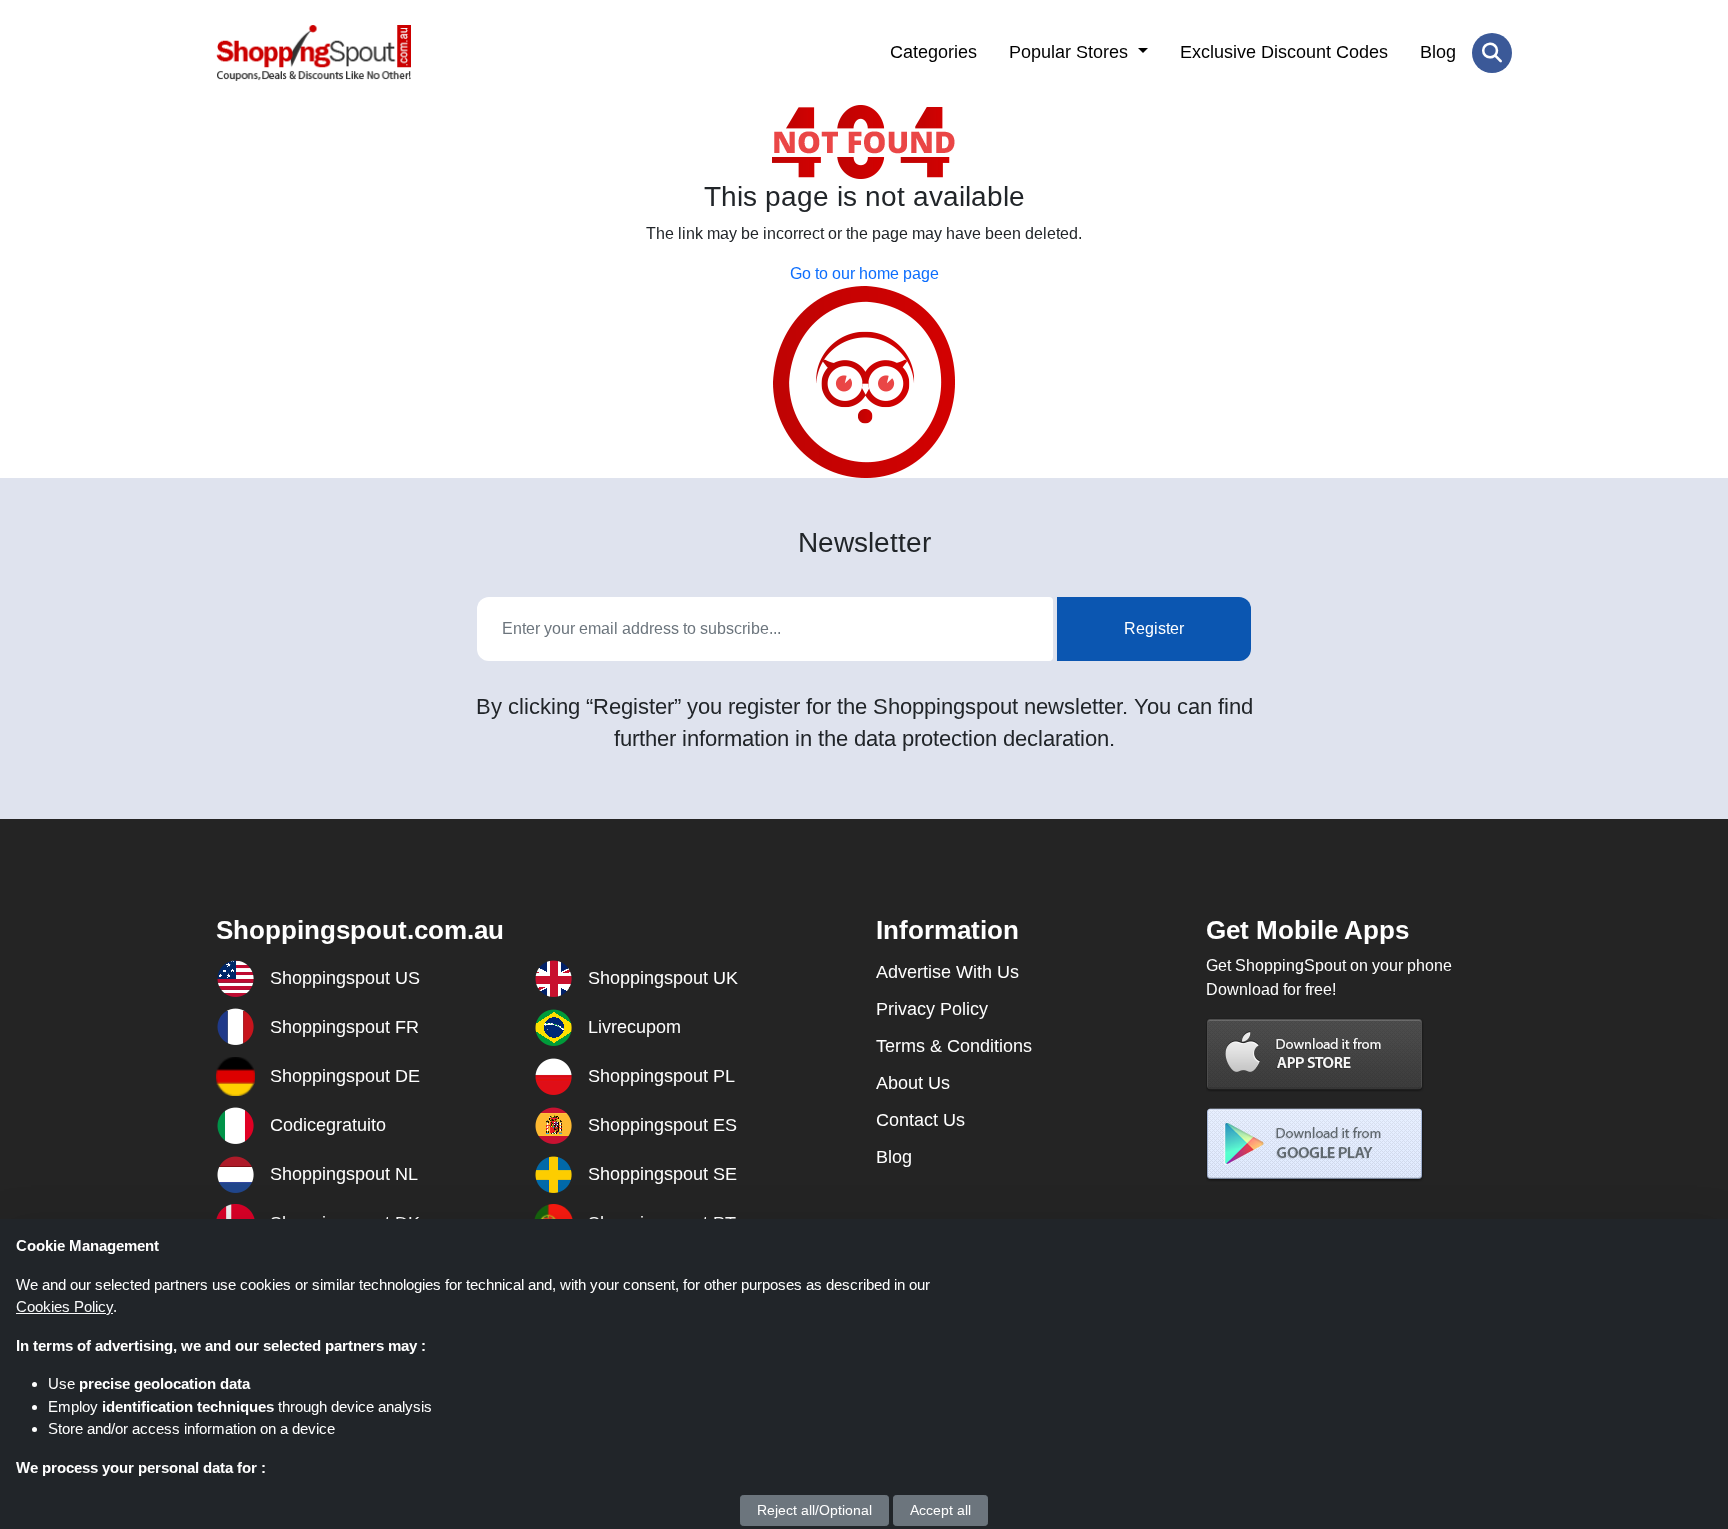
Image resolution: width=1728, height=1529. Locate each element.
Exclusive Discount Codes (1284, 52)
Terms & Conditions (954, 1046)
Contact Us (920, 1120)
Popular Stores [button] (1071, 52)
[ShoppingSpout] (313, 52)
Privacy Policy (932, 1009)
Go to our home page (864, 273)
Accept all (940, 1510)
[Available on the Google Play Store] (1315, 1144)
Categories (933, 52)
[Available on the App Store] (1315, 1054)
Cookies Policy (64, 1306)
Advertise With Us (947, 972)
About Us (913, 1083)
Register (1154, 628)
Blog (1438, 52)
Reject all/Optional (814, 1510)
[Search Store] (1492, 53)
